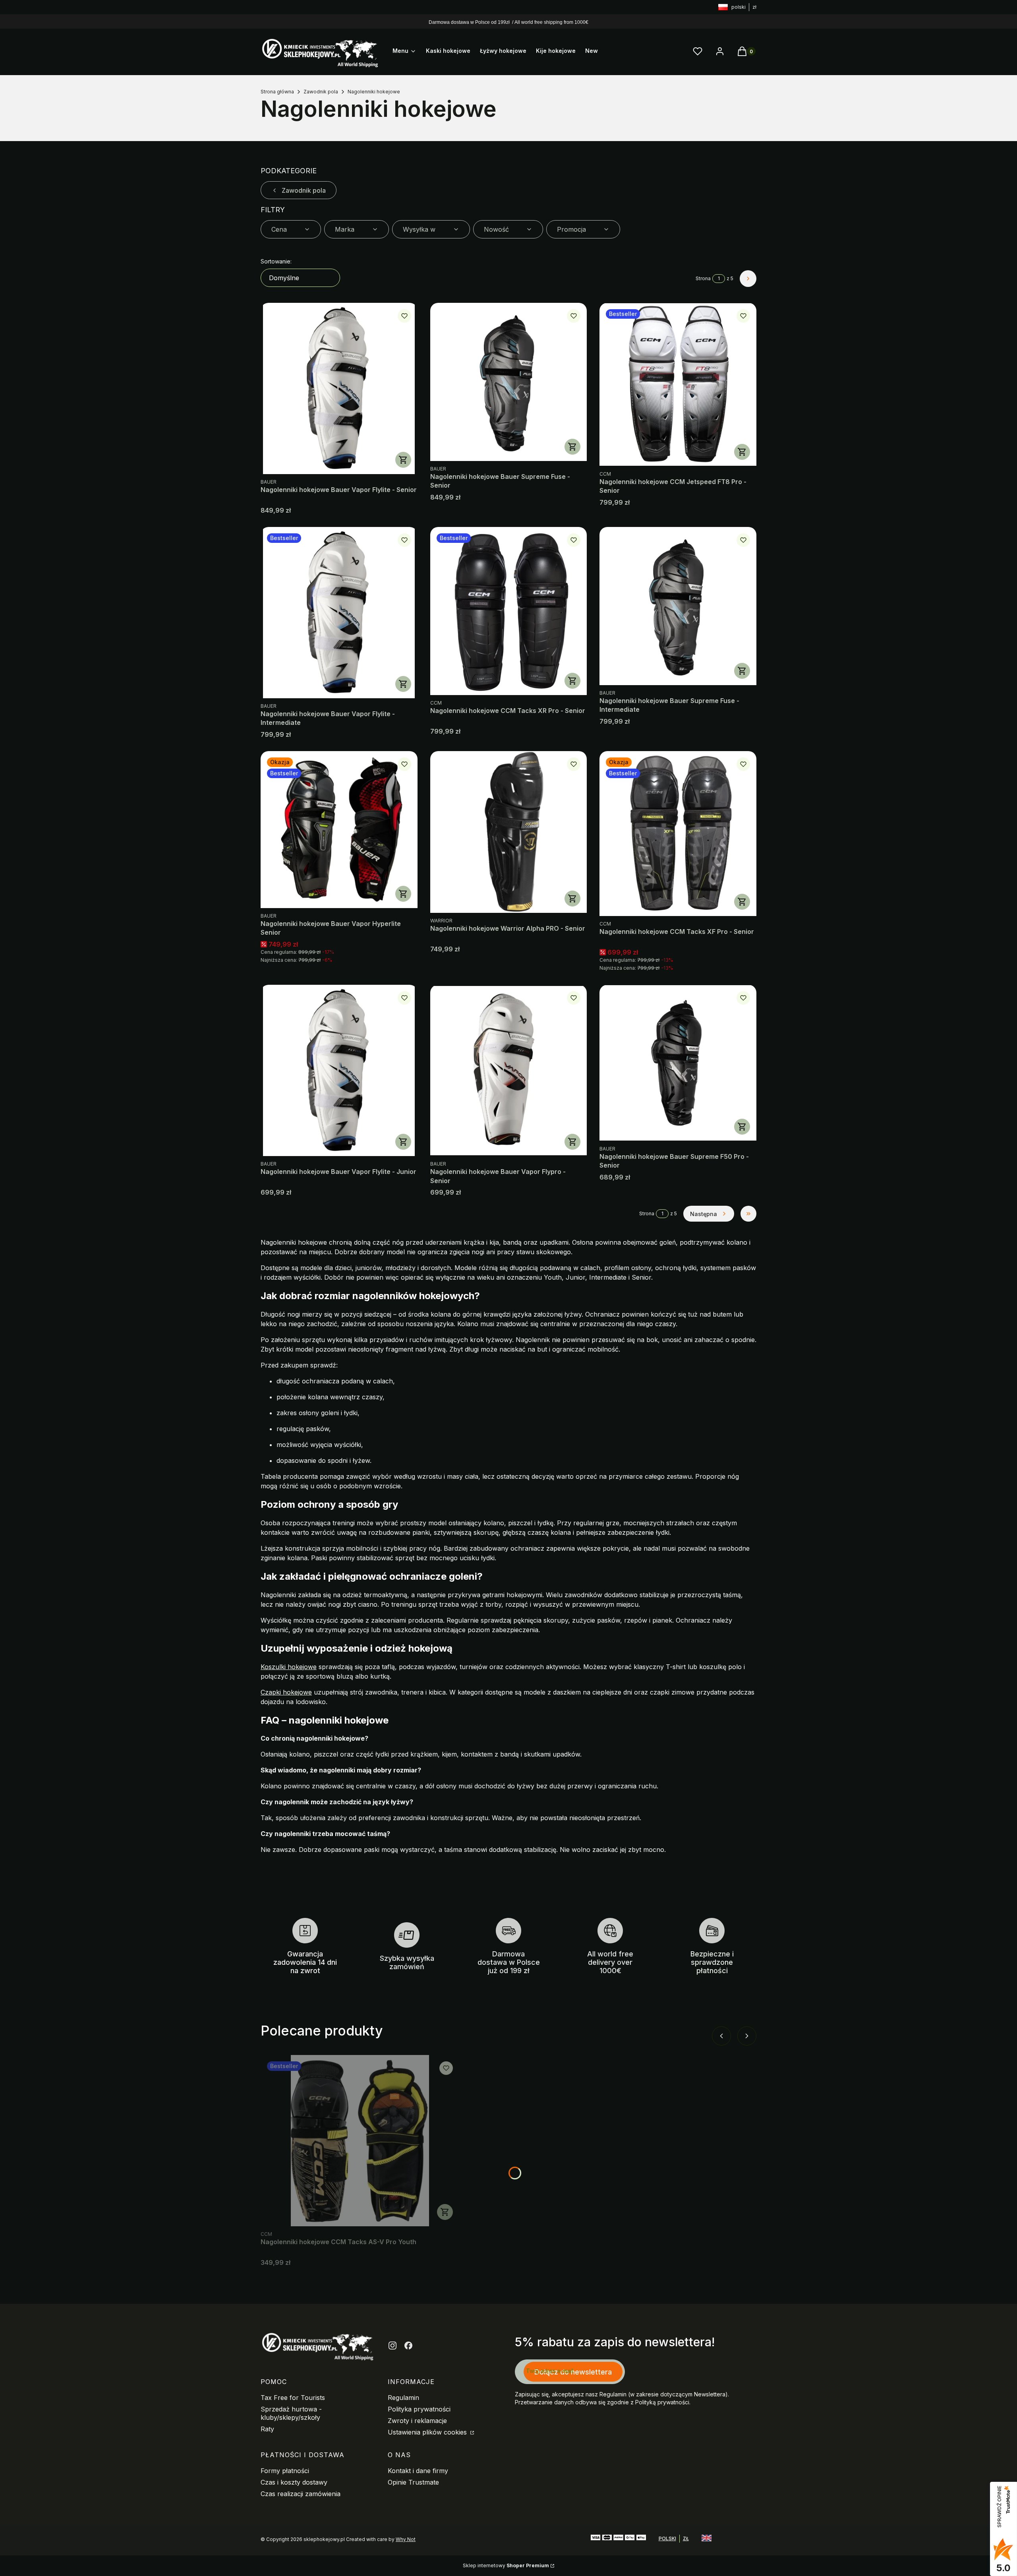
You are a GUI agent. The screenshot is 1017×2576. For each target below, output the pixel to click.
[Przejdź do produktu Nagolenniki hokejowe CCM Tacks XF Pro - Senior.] (678, 834)
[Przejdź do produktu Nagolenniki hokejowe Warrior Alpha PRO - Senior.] (509, 832)
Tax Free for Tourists (293, 2398)
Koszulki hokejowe (289, 1667)
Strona (703, 278)
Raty (267, 2429)
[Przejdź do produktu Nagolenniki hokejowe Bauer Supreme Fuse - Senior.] (509, 382)
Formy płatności (285, 2471)
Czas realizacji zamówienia (301, 2494)
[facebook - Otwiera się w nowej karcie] (408, 2346)
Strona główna (277, 92)
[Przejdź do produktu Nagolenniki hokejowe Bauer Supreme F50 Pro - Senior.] (678, 1063)
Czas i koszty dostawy (294, 2482)
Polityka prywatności (419, 2409)
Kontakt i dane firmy (418, 2471)
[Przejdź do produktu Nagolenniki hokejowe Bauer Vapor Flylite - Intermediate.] (339, 613)
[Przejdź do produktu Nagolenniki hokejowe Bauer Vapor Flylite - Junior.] (339, 1070)
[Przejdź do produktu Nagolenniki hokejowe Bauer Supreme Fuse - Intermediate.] (678, 606)
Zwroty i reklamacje (417, 2421)
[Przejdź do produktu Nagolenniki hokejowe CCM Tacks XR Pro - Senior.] (509, 611)
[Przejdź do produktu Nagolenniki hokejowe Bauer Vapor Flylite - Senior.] (339, 388)
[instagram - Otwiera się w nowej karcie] (392, 2346)
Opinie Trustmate (413, 2482)
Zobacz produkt (403, 460)
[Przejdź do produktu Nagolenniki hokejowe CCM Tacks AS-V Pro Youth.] (360, 2141)
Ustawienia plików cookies (428, 2432)
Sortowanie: (276, 261)
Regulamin (403, 2398)
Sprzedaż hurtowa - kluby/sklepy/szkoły (291, 2413)
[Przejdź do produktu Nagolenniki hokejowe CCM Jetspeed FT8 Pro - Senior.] (678, 384)
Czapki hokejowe (286, 1692)
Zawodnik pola (321, 92)
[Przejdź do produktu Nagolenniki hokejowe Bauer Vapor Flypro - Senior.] (509, 1070)
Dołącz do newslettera (573, 2372)
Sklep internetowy (506, 2565)
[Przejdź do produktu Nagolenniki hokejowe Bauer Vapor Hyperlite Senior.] (339, 830)
